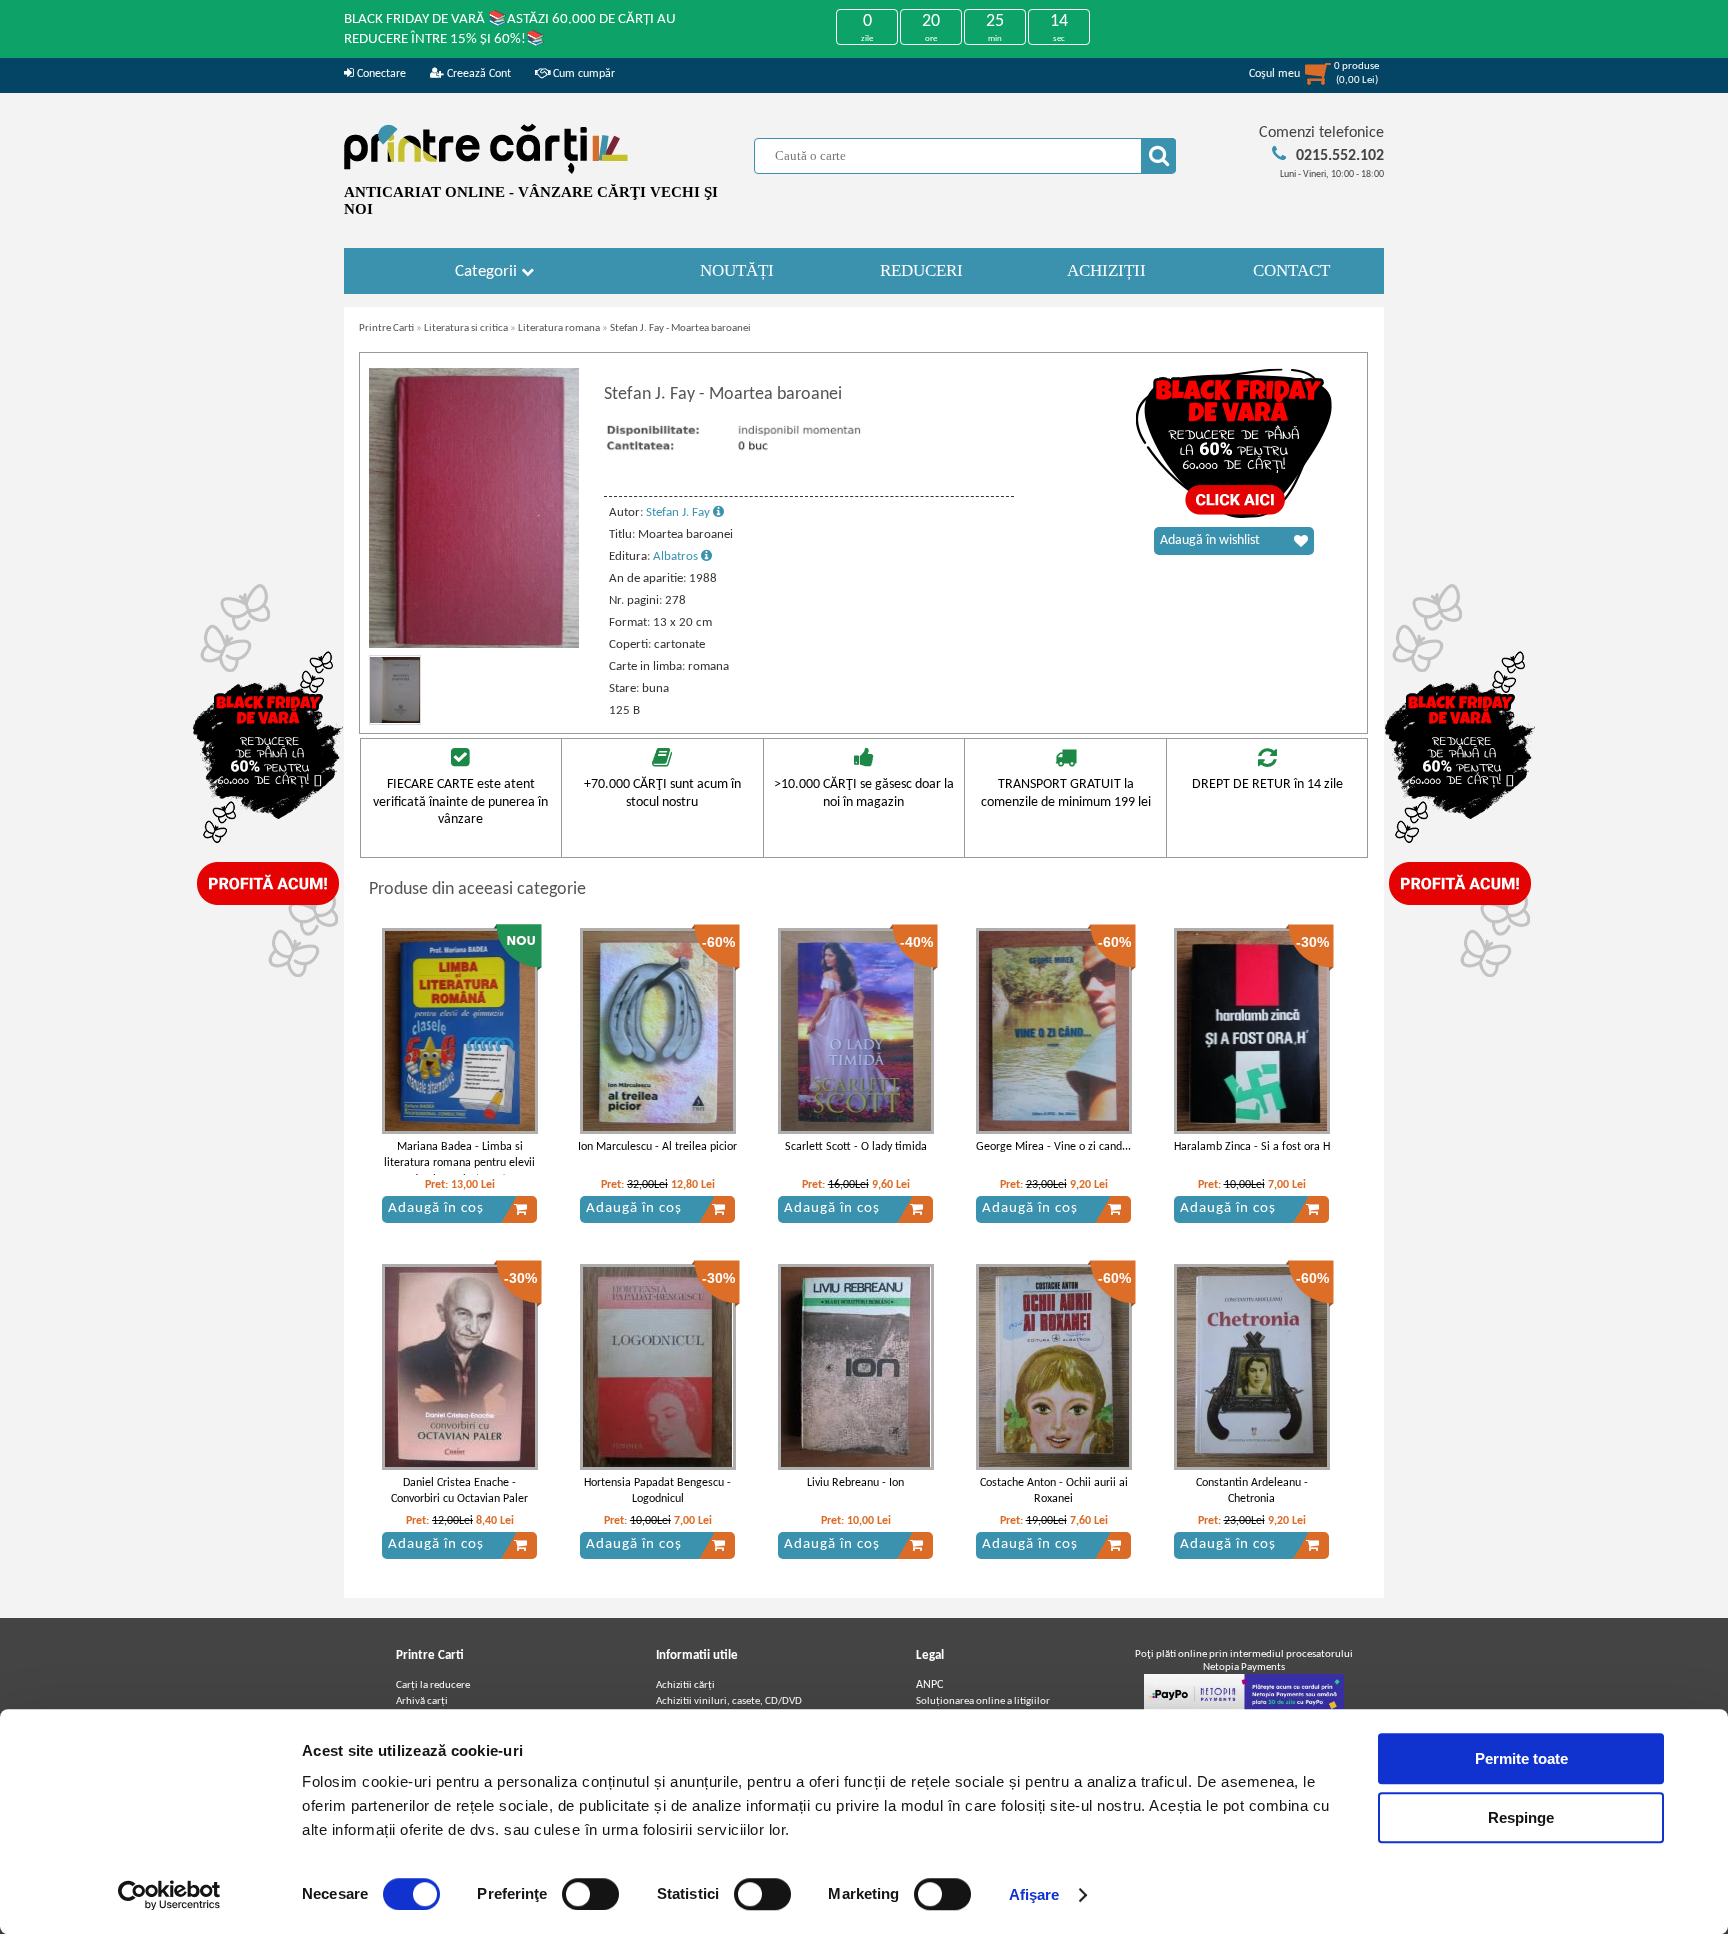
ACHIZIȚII (1106, 270)
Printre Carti (386, 328)
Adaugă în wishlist (1210, 540)
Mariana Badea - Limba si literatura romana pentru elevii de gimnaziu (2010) (459, 1164)
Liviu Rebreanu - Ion (855, 1483)
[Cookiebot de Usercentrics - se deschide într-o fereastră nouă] (169, 1895)
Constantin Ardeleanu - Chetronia (1252, 1491)
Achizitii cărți (685, 1685)
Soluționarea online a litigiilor (983, 1701)
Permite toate (1521, 1758)
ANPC (929, 1685)
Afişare (1034, 1894)
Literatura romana (559, 328)
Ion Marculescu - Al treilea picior (657, 1147)
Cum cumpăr (582, 74)
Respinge (1521, 1817)
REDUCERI (921, 270)
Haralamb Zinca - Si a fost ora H (1252, 1147)
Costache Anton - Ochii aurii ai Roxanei (1054, 1491)
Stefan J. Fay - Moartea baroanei (680, 328)
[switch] (590, 1894)
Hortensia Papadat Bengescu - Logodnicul (657, 1491)
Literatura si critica (466, 328)
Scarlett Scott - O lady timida (856, 1147)
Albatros (677, 556)
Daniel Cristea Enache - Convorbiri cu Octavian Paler (459, 1491)
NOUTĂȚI (737, 270)
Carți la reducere (433, 1685)
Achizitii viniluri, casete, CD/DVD (729, 1701)
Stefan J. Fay (679, 512)
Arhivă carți (422, 1701)
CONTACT (1291, 270)
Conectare (380, 74)
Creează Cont (477, 74)
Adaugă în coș (436, 1208)
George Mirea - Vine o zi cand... (1053, 1147)
